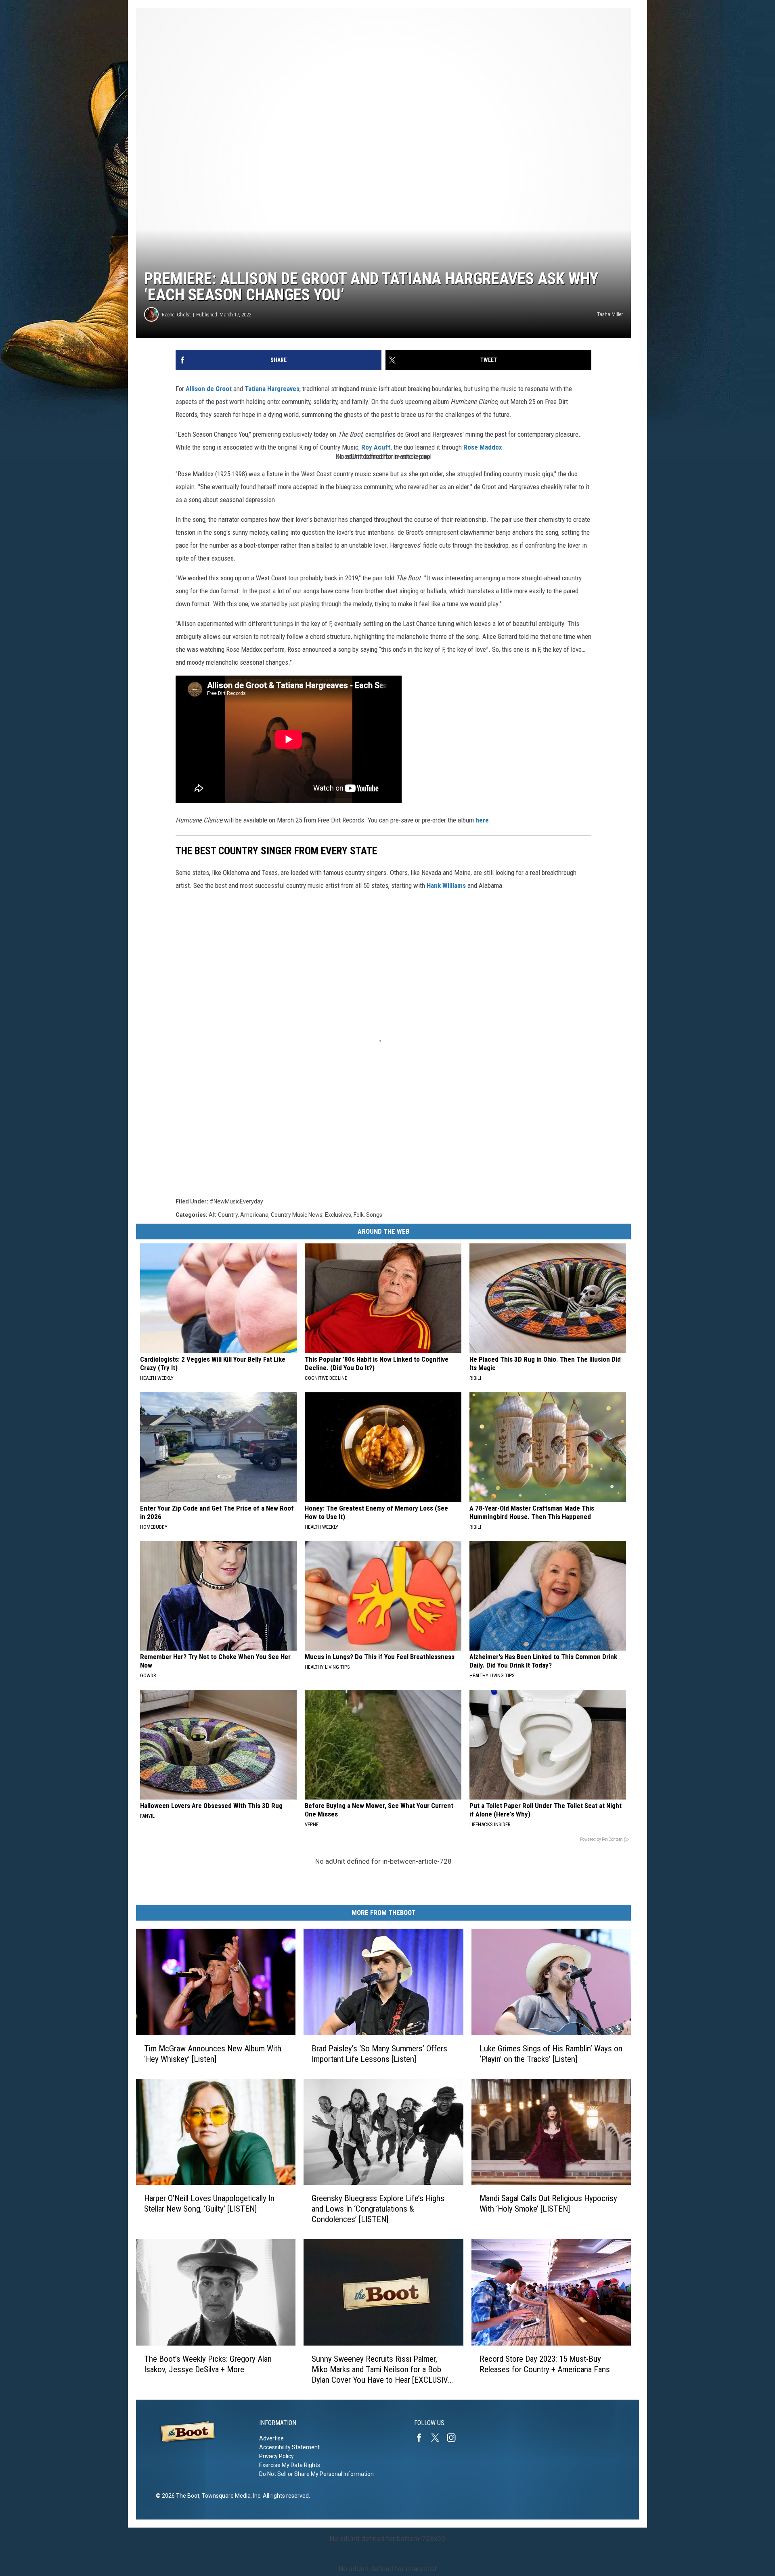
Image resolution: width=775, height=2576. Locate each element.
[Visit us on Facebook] (422, 2438)
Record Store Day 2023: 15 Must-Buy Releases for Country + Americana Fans (545, 2364)
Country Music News (297, 1215)
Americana (254, 1215)
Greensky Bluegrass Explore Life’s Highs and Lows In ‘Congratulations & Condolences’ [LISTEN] (378, 2209)
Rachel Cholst (176, 315)
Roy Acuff (376, 447)
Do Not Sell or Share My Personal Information (316, 2474)
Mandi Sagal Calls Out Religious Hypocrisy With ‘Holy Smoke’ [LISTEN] (548, 2204)
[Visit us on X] (438, 2438)
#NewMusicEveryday (236, 1201)
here (482, 820)
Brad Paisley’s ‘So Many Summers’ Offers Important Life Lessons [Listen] (379, 2054)
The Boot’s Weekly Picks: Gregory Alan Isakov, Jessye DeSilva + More (208, 2364)
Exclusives (338, 1215)
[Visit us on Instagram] (455, 2438)
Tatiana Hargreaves (272, 389)
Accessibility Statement (289, 2447)
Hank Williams (446, 885)
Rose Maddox (483, 447)
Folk (359, 1215)
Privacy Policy (276, 2456)
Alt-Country (223, 1215)
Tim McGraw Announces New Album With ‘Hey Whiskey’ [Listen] (213, 2054)
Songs (374, 1215)
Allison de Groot (209, 389)
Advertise (271, 2438)
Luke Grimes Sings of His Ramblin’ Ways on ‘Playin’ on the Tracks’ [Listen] (551, 2054)
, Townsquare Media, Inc (230, 2496)
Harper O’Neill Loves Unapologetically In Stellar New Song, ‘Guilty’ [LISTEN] (209, 2204)
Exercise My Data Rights (290, 2465)
